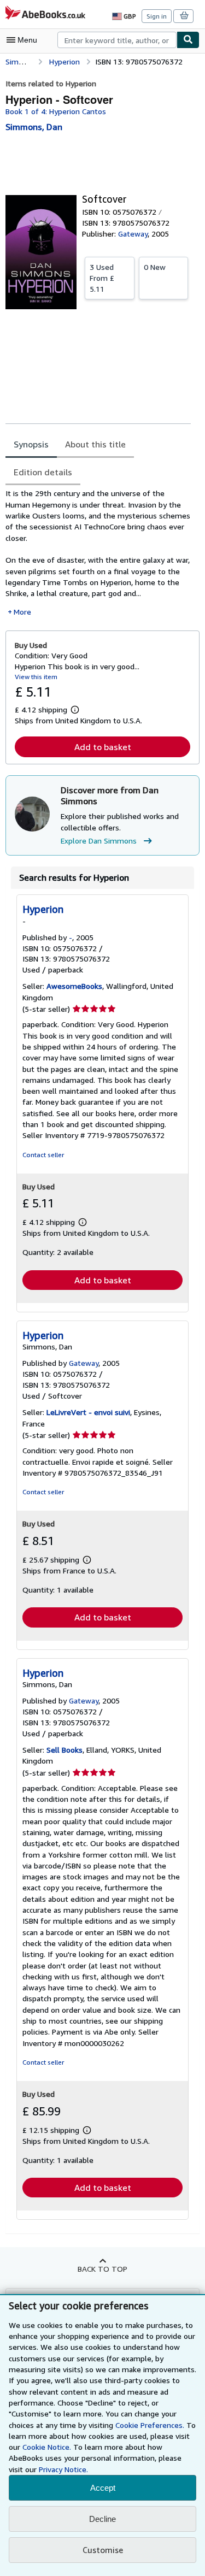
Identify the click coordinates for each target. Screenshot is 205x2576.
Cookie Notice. (47, 2447)
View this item (36, 677)
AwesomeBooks (74, 986)
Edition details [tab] (43, 472)
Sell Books (65, 1750)
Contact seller (43, 1155)
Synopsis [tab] (31, 444)
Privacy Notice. (63, 2469)
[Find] (188, 40)
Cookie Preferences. (150, 2425)
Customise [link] (103, 2550)
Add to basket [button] (103, 747)
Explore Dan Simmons (99, 841)
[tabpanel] (98, 553)
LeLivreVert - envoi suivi (88, 1412)
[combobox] (117, 40)
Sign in (157, 16)
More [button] (22, 612)
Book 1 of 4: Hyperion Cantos (56, 111)
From (102, 278)
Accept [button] (103, 2488)
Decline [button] (102, 2519)
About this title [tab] (95, 444)
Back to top (102, 2269)
